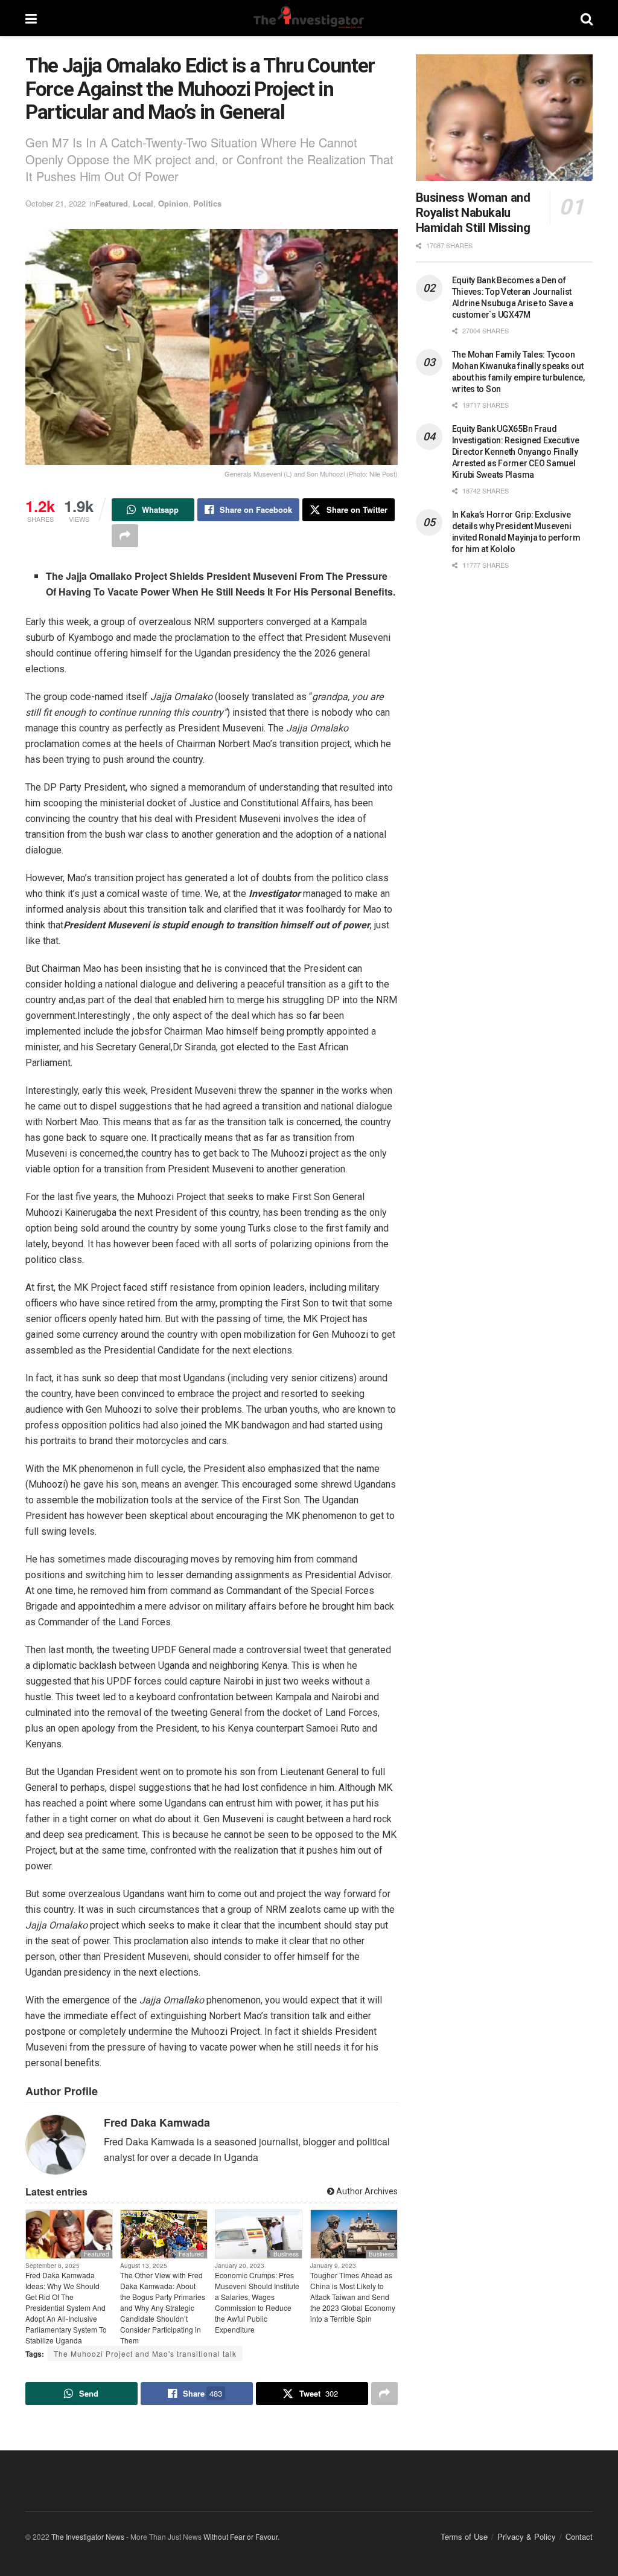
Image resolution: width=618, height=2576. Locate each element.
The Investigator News (88, 2536)
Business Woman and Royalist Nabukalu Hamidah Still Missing (473, 213)
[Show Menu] (31, 18)
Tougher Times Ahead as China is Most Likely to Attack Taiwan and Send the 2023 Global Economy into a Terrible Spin (353, 2297)
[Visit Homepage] (308, 18)
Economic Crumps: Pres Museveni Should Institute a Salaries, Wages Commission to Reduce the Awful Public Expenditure (257, 2302)
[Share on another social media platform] (125, 536)
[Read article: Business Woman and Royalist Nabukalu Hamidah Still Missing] (504, 118)
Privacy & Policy (527, 2536)
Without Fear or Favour (241, 2536)
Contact (579, 2536)
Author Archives (366, 2191)
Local (143, 203)
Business (286, 2254)
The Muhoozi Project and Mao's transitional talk (145, 2353)
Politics (207, 203)
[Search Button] (587, 18)
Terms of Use (464, 2536)
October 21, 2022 (56, 203)
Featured (112, 203)
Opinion (173, 203)
